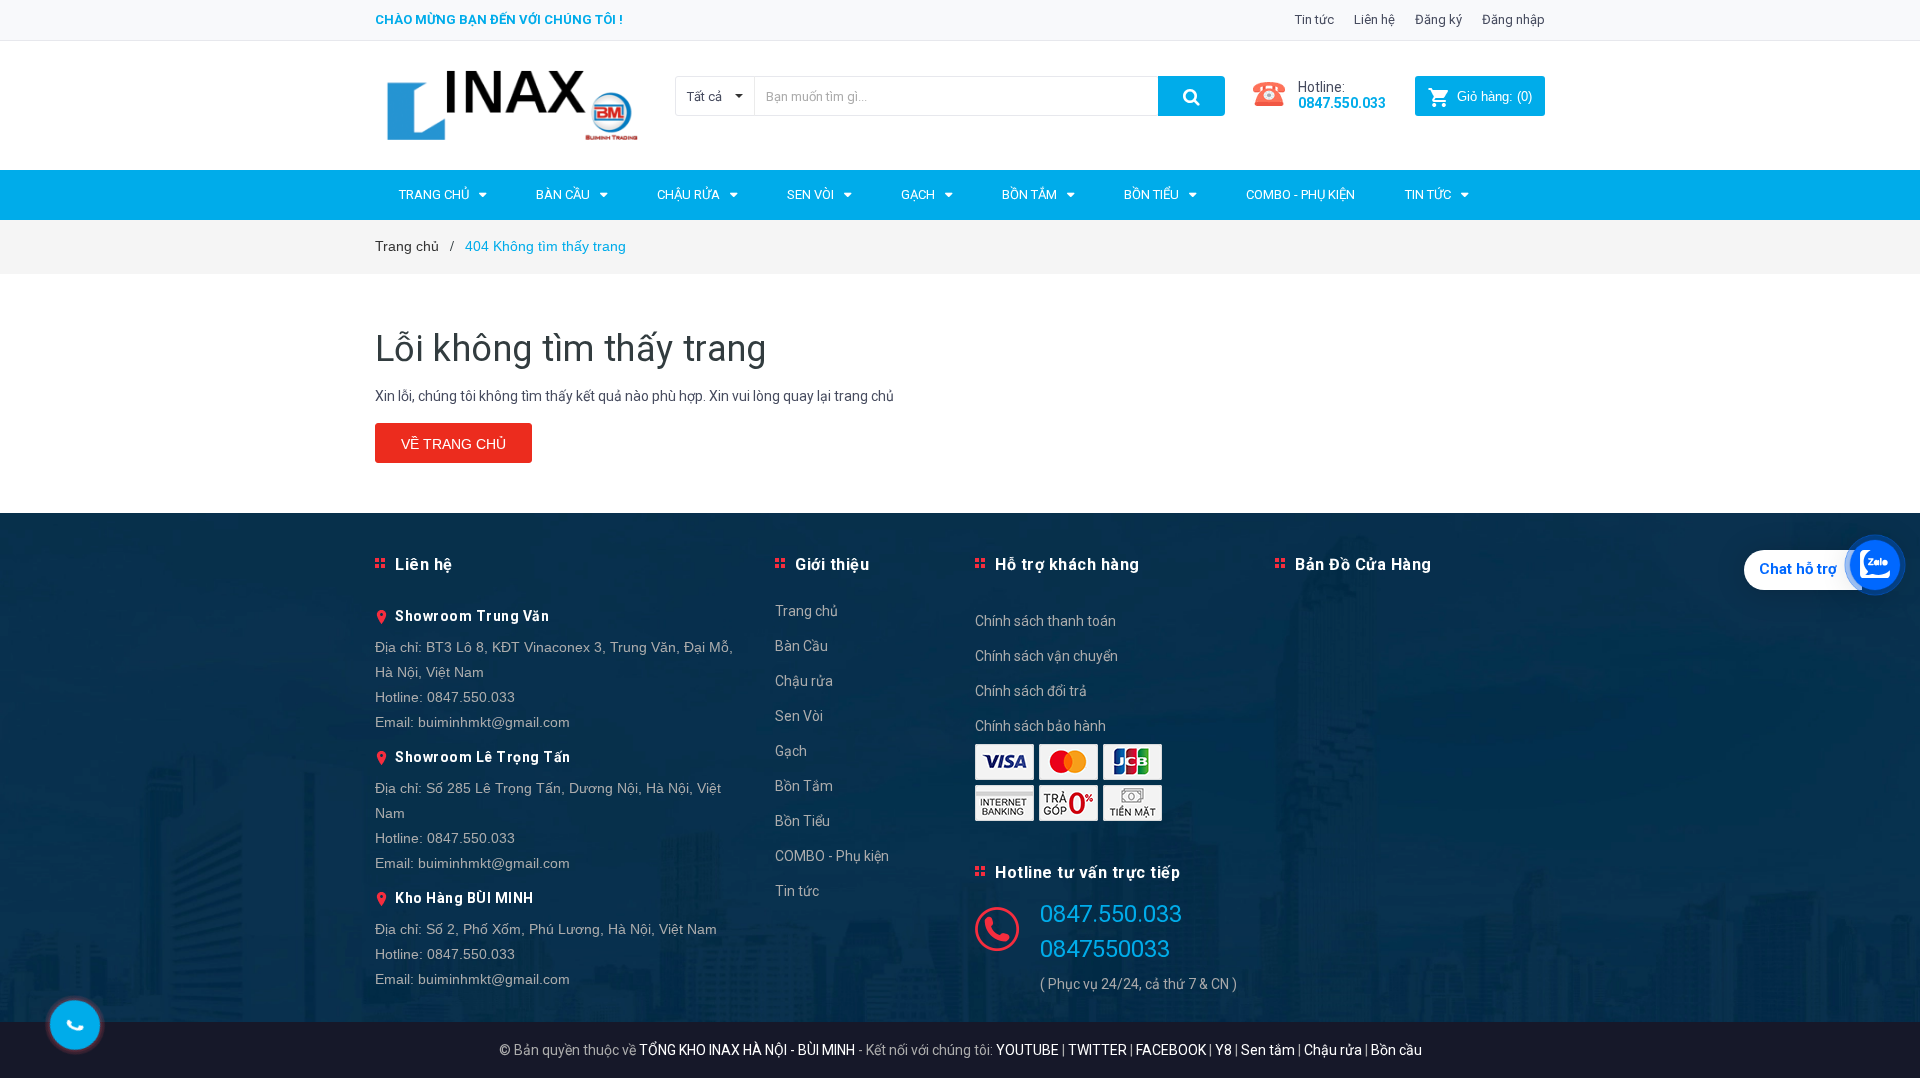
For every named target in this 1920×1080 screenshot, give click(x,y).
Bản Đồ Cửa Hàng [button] (1363, 564)
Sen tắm (1268, 1050)
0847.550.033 (471, 697)
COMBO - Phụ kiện (832, 856)
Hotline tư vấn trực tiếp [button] (1087, 872)
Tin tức (1314, 19)
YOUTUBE (1027, 1050)
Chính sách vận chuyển (1046, 656)
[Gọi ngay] (75, 1025)
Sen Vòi (799, 716)
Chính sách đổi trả (1031, 691)
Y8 (1223, 1050)
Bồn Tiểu (802, 821)
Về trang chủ (453, 444)
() (1494, 96)
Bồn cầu (1396, 1050)
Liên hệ (1374, 19)
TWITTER (1097, 1050)
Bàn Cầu (801, 646)
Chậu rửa (804, 681)
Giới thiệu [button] (832, 564)
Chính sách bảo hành (1040, 726)
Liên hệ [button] (424, 564)
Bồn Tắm (804, 786)
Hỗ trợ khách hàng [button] (1067, 564)
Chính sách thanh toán (1045, 621)
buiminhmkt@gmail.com (494, 722)
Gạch (791, 751)
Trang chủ (806, 611)
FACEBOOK (1171, 1050)
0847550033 (1105, 949)
